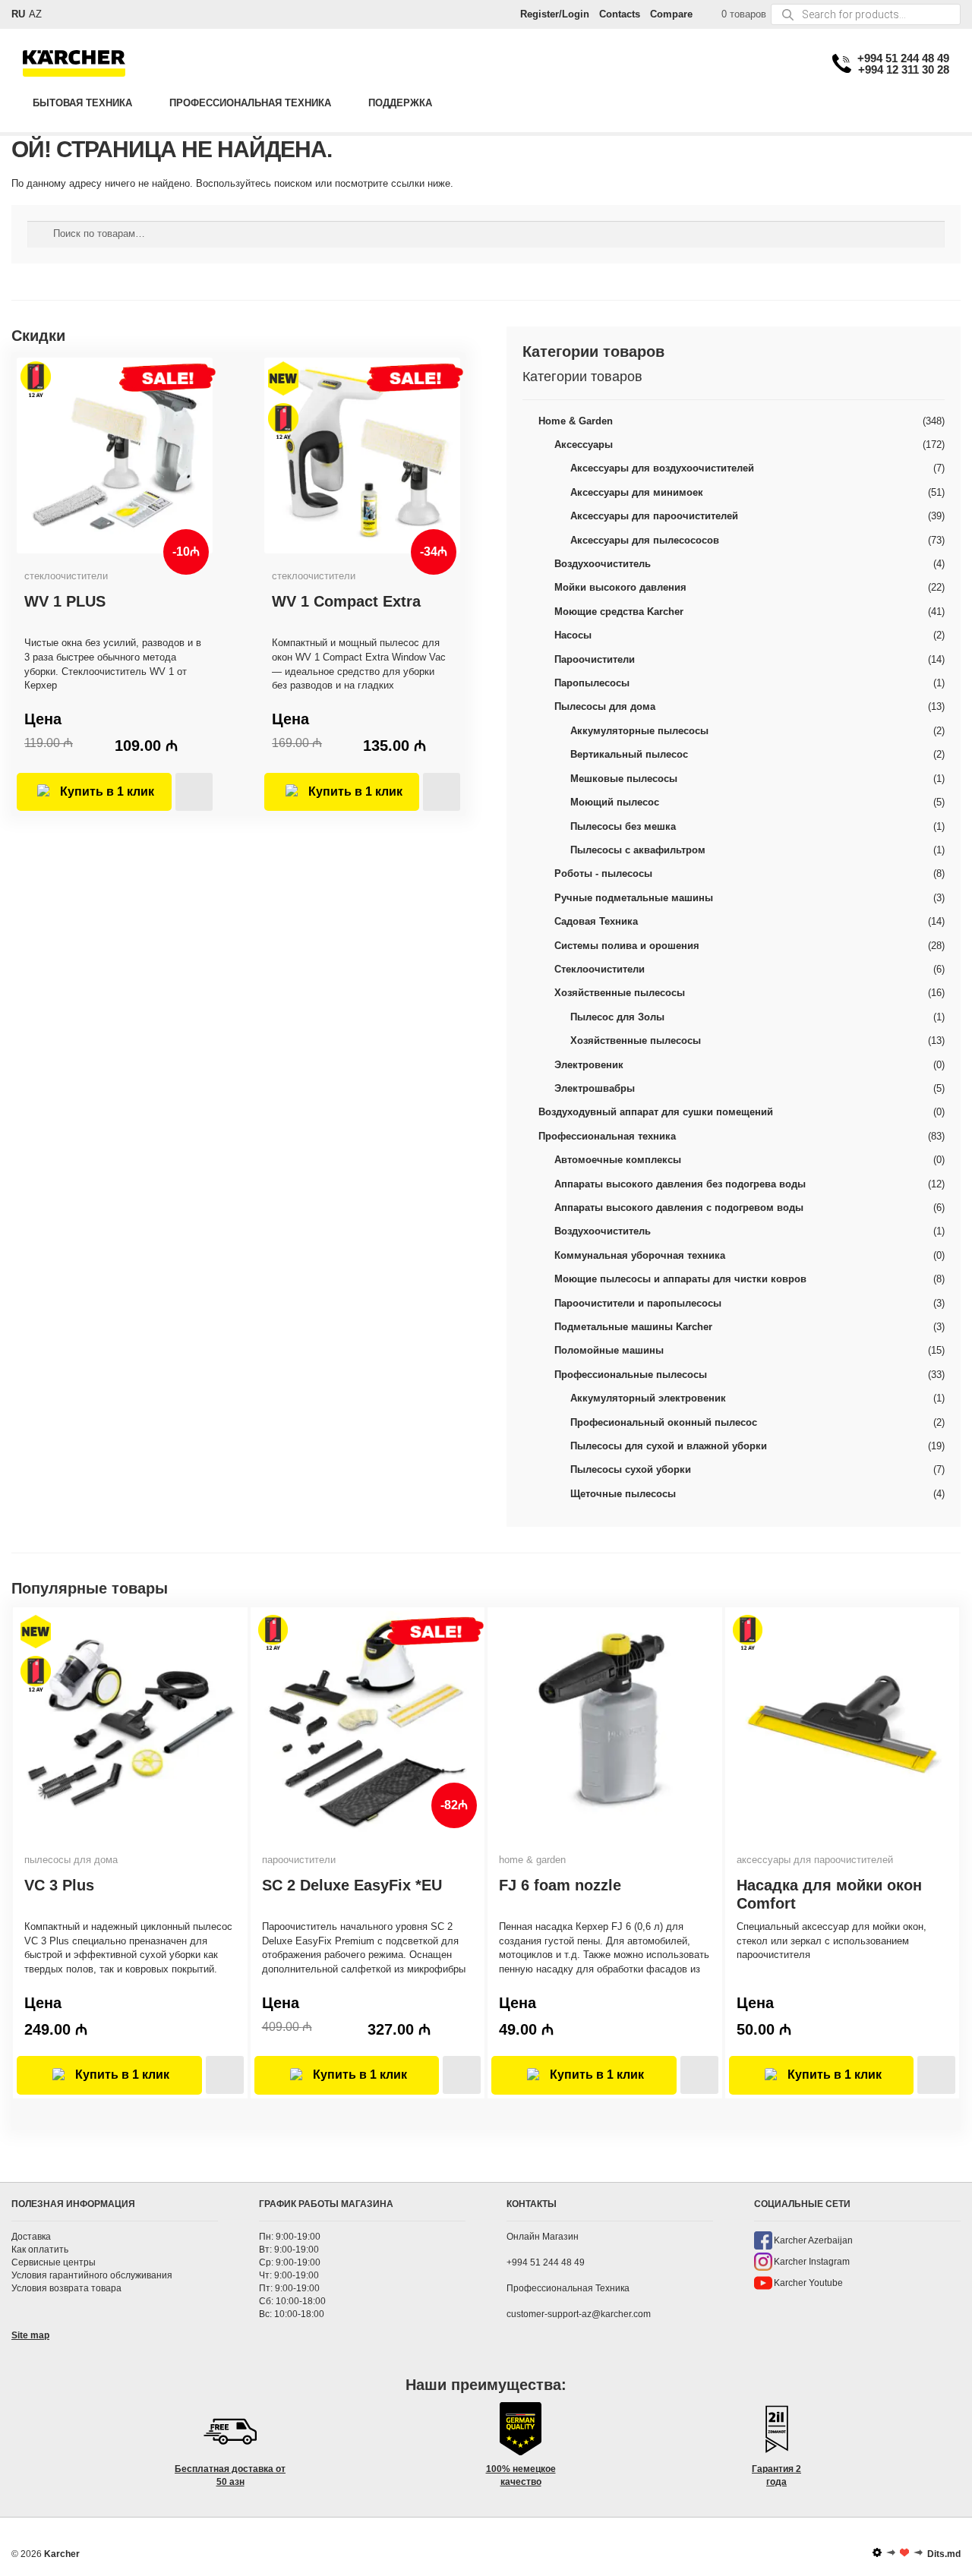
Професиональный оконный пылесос (664, 1422)
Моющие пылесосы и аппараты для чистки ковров (680, 1279)
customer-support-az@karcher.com (579, 2314)
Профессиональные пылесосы (631, 1375)
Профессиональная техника (250, 103)
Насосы (573, 635)
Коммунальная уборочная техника (640, 1255)
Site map (30, 2335)
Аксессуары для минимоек (637, 492)
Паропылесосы (592, 683)
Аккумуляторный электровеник (648, 1398)
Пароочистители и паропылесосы (638, 1303)
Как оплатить (40, 2250)
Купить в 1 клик (107, 791)
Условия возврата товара (66, 2288)
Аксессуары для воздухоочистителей (662, 468)
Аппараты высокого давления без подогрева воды (680, 1184)
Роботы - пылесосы (603, 873)
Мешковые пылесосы (624, 779)
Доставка (31, 2237)
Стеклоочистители (600, 969)
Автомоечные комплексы (618, 1160)
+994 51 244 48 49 (903, 58)
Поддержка (400, 103)
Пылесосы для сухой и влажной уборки (669, 1446)
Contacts (620, 14)
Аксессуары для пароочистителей (654, 516)
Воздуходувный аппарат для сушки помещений (656, 1112)
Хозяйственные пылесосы (620, 993)
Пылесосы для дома (605, 706)
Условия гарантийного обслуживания (92, 2275)
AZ (35, 14)
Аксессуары (584, 445)
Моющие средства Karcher (619, 612)
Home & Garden (576, 421)
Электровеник (589, 1065)
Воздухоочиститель (603, 564)
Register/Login (555, 14)
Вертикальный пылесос (629, 754)
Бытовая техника (82, 103)
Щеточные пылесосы (623, 1494)
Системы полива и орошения (627, 946)
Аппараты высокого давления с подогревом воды (679, 1208)
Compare (671, 14)
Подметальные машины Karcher (633, 1327)
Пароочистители (595, 659)
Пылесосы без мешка (623, 826)
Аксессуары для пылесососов (645, 540)
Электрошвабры (595, 1088)
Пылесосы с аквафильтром (638, 850)
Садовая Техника (596, 921)
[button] (194, 792)
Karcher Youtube (808, 2283)
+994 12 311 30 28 (904, 69)
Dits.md (944, 2554)
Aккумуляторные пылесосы (639, 731)
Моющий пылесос (615, 802)
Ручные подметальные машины (634, 898)
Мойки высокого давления (620, 587)
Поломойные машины (609, 1350)
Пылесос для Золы (617, 1017)
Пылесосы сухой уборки (631, 1469)
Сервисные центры (54, 2262)
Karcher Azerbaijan (813, 2240)
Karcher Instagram (812, 2262)
